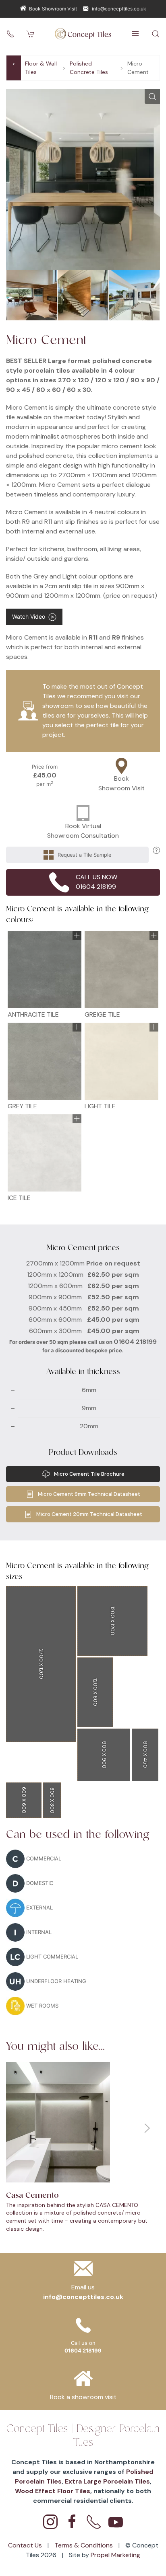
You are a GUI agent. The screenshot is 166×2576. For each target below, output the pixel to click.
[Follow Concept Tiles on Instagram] (50, 2522)
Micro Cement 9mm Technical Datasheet (89, 1494)
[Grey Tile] (45, 1061)
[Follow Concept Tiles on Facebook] (72, 2522)
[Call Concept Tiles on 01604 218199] (10, 34)
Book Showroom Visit (53, 9)
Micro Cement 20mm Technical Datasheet (89, 1514)
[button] (135, 34)
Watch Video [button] (30, 616)
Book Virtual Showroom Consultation (83, 831)
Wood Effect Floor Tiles (53, 2491)
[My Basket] (31, 34)
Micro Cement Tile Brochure (89, 1474)
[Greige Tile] (121, 970)
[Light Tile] (121, 1061)
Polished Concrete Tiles (89, 68)
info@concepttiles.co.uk (119, 9)
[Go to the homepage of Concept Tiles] (83, 34)
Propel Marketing (115, 2555)
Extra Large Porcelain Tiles (107, 2481)
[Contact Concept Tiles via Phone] (94, 2522)
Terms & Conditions (84, 2545)
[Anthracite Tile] (45, 970)
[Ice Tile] (45, 1153)
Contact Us (26, 2545)
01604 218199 (135, 1342)
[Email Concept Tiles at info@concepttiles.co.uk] (83, 2271)
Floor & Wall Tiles (41, 68)
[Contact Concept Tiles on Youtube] (116, 2522)
